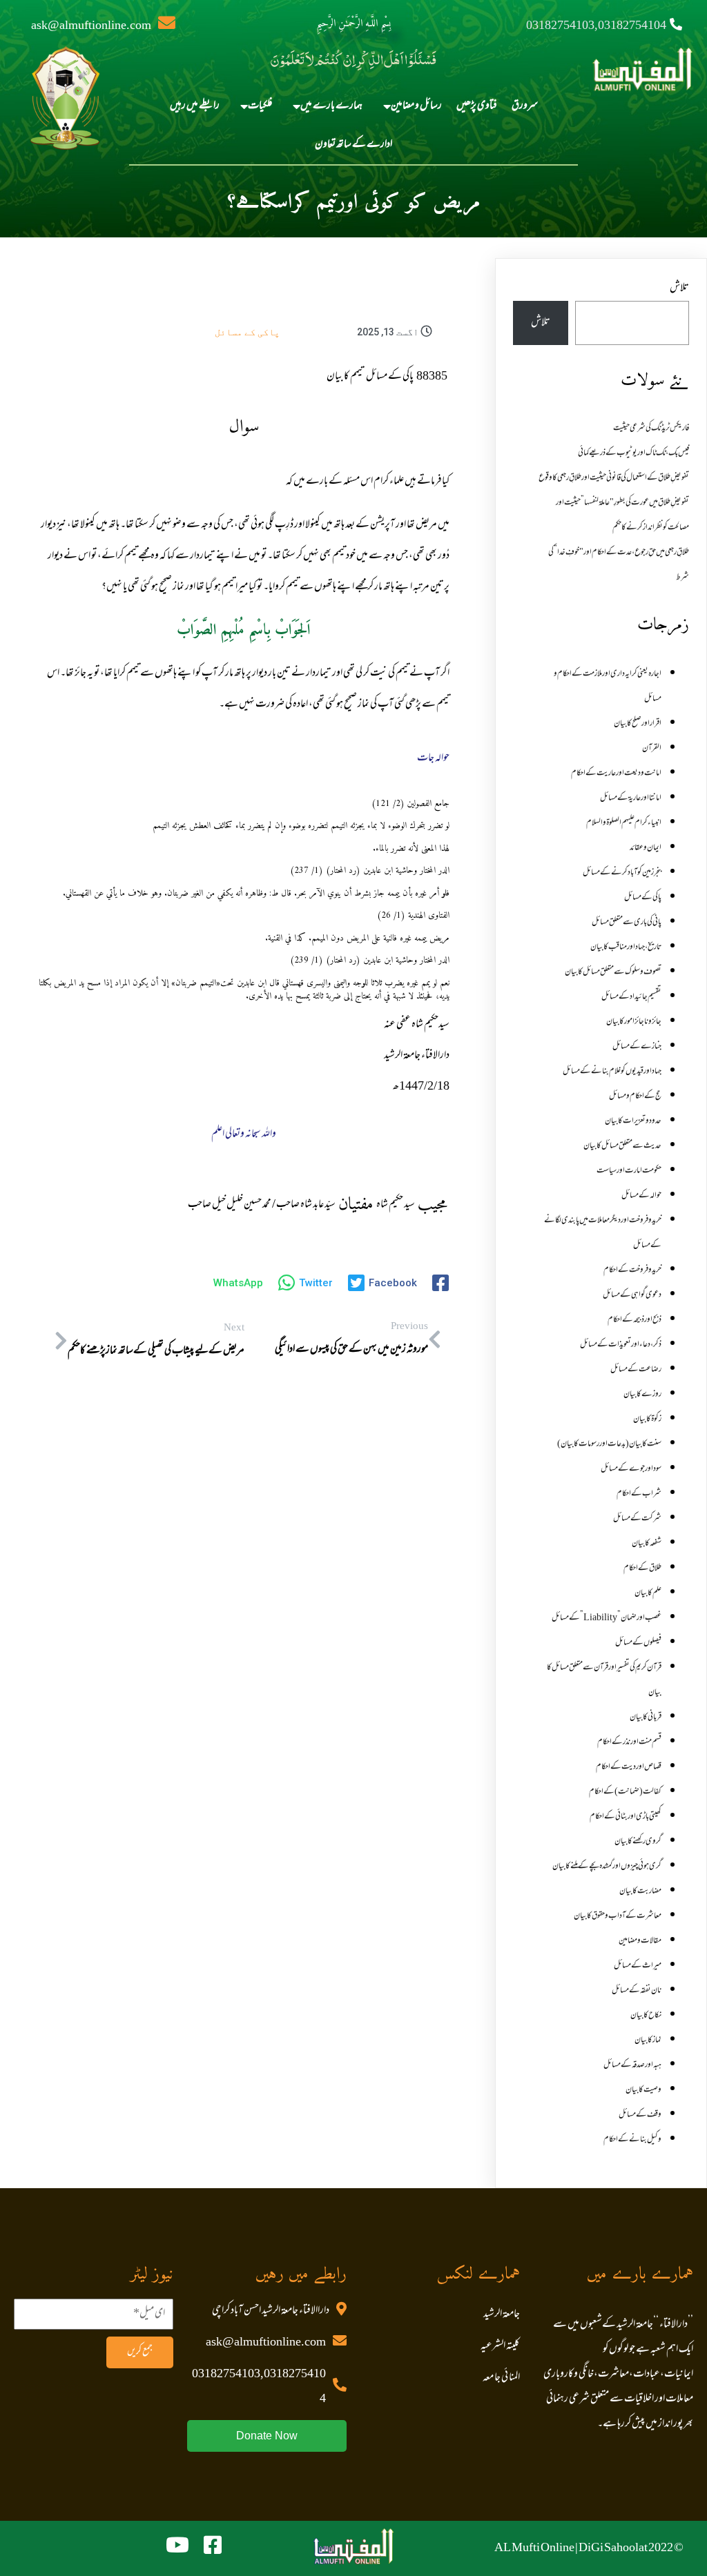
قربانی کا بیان (646, 1718)
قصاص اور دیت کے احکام (629, 1767)
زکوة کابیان (647, 1419)
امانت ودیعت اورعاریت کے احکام (616, 774)
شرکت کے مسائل (637, 1519)
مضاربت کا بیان (640, 1891)
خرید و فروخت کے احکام (632, 1270)
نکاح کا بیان (646, 2016)
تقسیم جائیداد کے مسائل (631, 997)
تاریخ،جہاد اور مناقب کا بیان (626, 947)
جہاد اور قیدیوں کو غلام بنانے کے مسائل (612, 1072)
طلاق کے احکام (642, 1569)
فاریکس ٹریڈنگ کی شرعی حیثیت (651, 429)
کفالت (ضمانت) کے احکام (625, 1792)
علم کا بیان (648, 1593)
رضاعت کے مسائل (636, 1370)
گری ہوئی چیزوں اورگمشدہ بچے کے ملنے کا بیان (607, 1867)
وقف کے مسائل (640, 2115)
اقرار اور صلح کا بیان (638, 724)
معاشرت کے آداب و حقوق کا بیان (618, 1916)
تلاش (679, 288)
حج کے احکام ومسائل (635, 1097)
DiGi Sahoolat (613, 2548)
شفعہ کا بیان (647, 1544)
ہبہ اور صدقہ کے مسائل (632, 2065)
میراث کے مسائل (638, 1966)
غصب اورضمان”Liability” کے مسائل (607, 1618)
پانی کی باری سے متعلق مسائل (627, 923)
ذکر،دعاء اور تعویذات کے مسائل (621, 1345)
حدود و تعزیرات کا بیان (633, 1121)
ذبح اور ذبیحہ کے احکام (635, 1320)
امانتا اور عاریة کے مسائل (631, 798)
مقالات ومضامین (640, 1941)
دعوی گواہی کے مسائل (632, 1295)
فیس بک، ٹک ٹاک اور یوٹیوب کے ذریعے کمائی (633, 453)
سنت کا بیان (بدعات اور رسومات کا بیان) (609, 1444)
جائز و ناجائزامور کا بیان (634, 1022)
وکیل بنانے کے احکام (632, 2140)
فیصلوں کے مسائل (638, 1643)
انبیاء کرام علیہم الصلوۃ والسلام (624, 823)
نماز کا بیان (648, 2041)
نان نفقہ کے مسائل (637, 1991)
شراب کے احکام (639, 1494)
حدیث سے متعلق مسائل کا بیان (622, 1146)
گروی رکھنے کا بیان (638, 1842)
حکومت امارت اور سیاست (629, 1171)
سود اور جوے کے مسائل (631, 1469)
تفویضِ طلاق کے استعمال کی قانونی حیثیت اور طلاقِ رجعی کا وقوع (614, 478)
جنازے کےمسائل (637, 1047)
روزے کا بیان (642, 1395)
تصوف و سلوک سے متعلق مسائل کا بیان (613, 972)
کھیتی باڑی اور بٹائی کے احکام (626, 1817)
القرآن (652, 749)
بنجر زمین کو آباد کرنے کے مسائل (622, 873)
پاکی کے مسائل (247, 332)
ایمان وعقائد (646, 848)
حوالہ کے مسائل (641, 1196)
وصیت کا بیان (643, 2090)
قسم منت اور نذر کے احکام (629, 1742)
